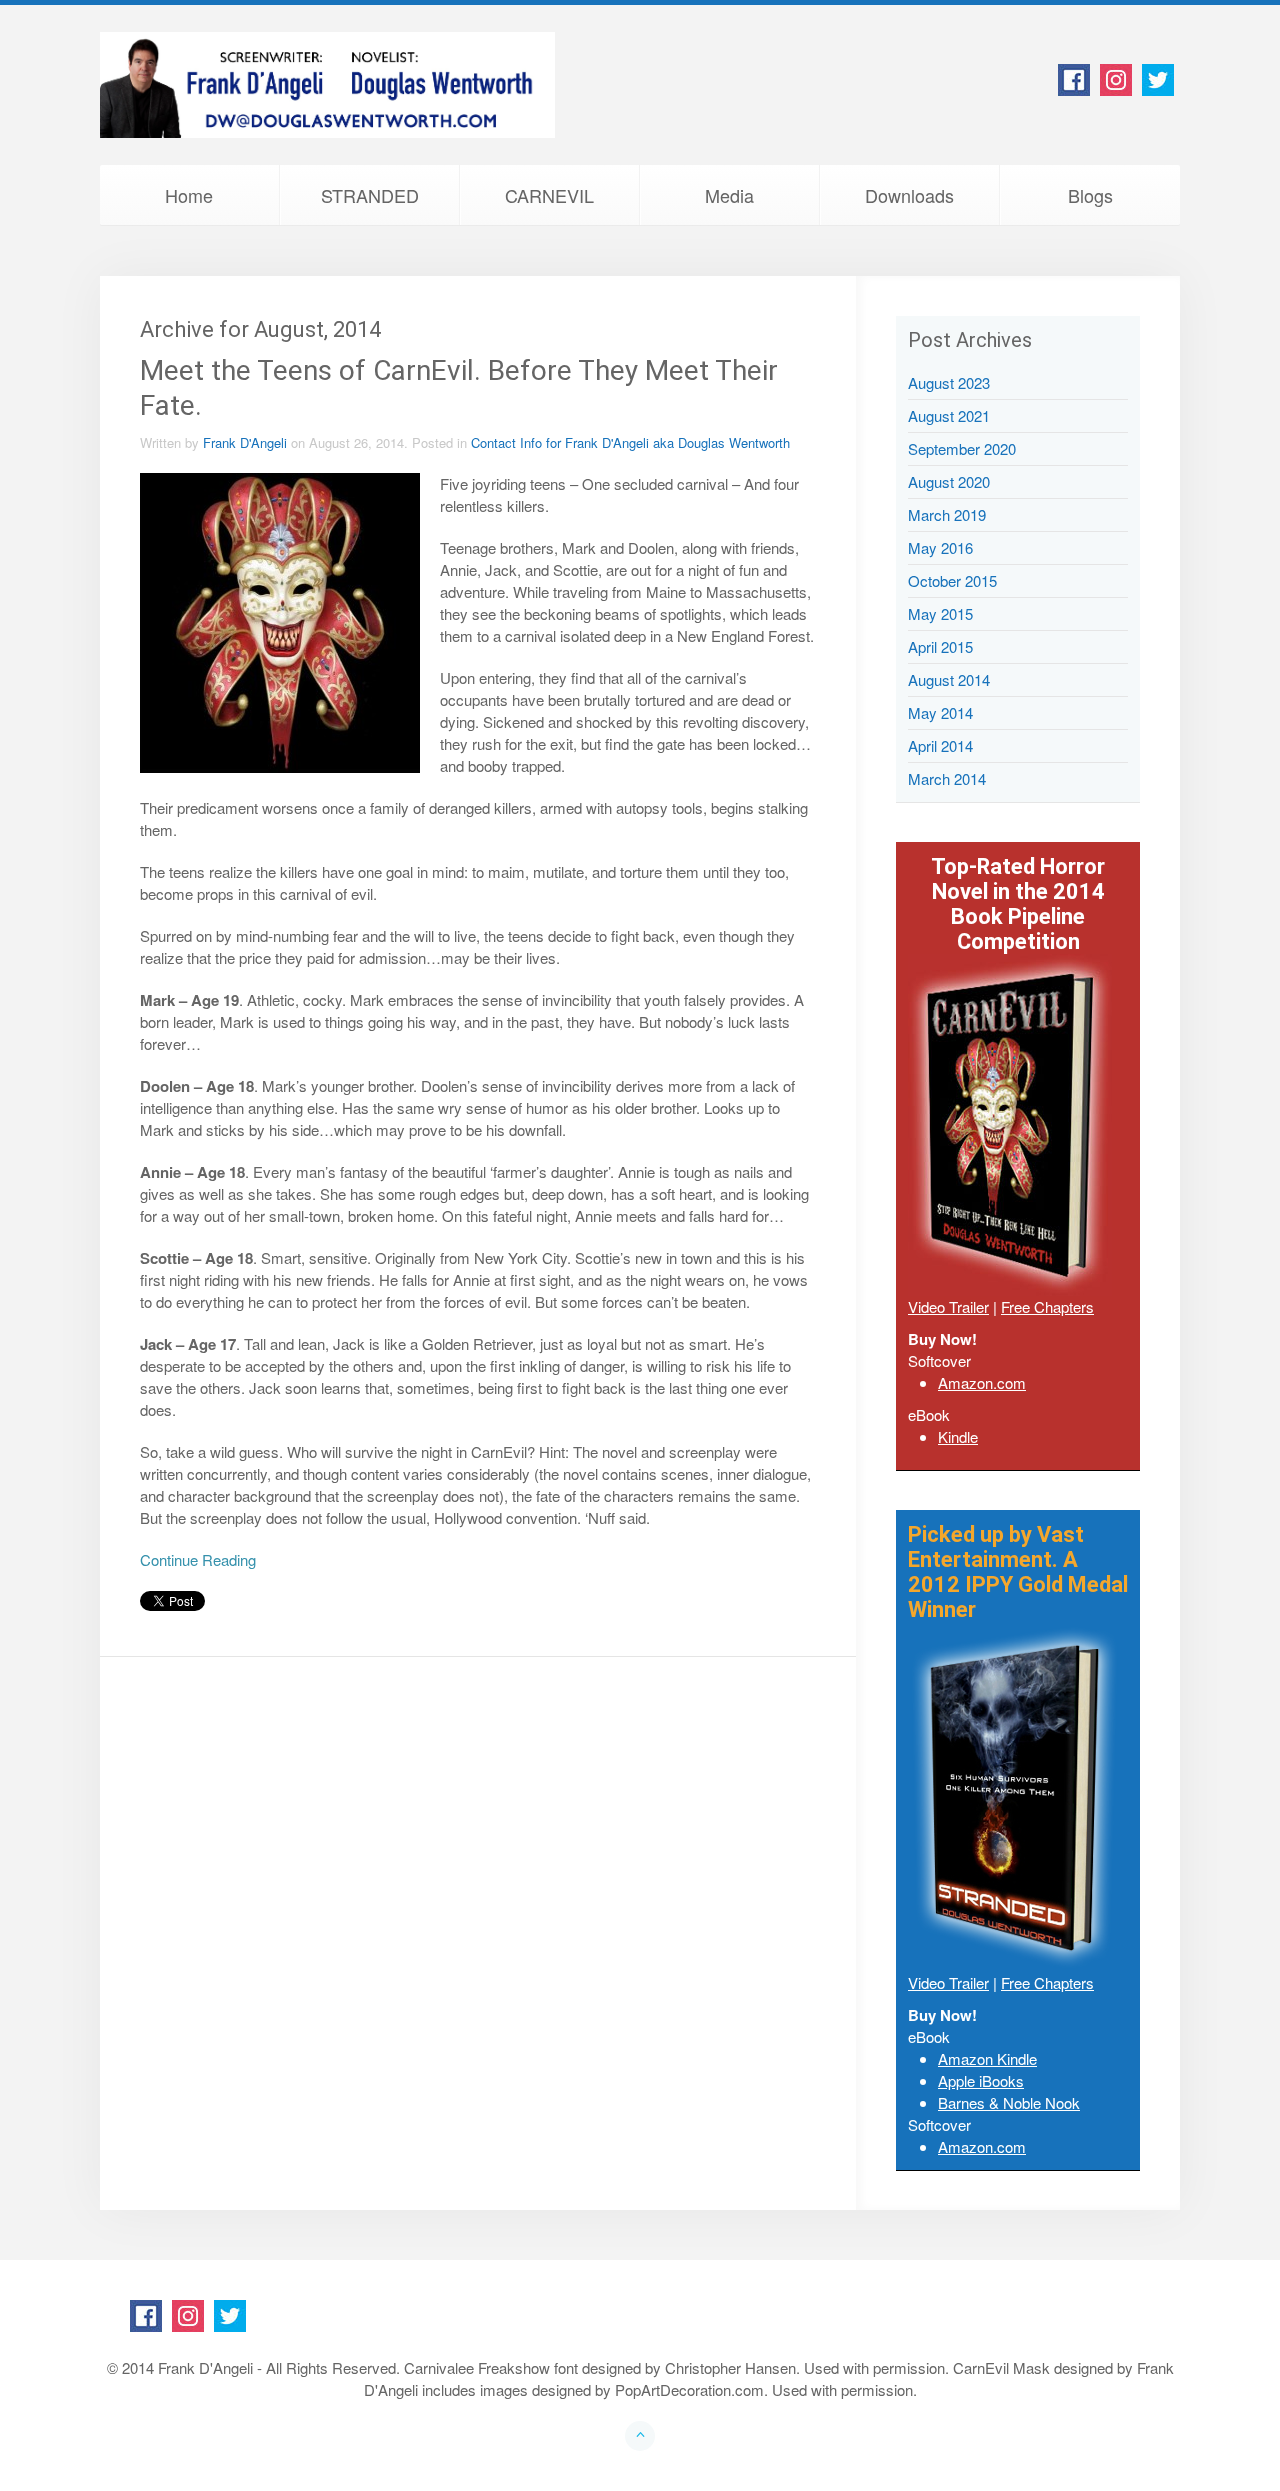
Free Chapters (1047, 1306)
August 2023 (949, 382)
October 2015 (952, 580)
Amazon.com (982, 1382)
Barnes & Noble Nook (1009, 2102)
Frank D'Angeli (245, 442)
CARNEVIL (549, 195)
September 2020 (962, 448)
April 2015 (940, 646)
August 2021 (949, 415)
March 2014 (947, 778)
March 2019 (947, 514)
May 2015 (940, 613)
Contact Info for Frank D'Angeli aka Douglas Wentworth (630, 442)
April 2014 (940, 745)
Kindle (958, 1436)
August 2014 (949, 679)
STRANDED (370, 195)
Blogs (1090, 195)
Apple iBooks (981, 2080)
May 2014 (940, 712)
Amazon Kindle (987, 2058)
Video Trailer (948, 1306)
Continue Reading (198, 1559)
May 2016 (940, 547)
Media (729, 195)
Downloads (909, 195)
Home (189, 195)
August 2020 (949, 481)
